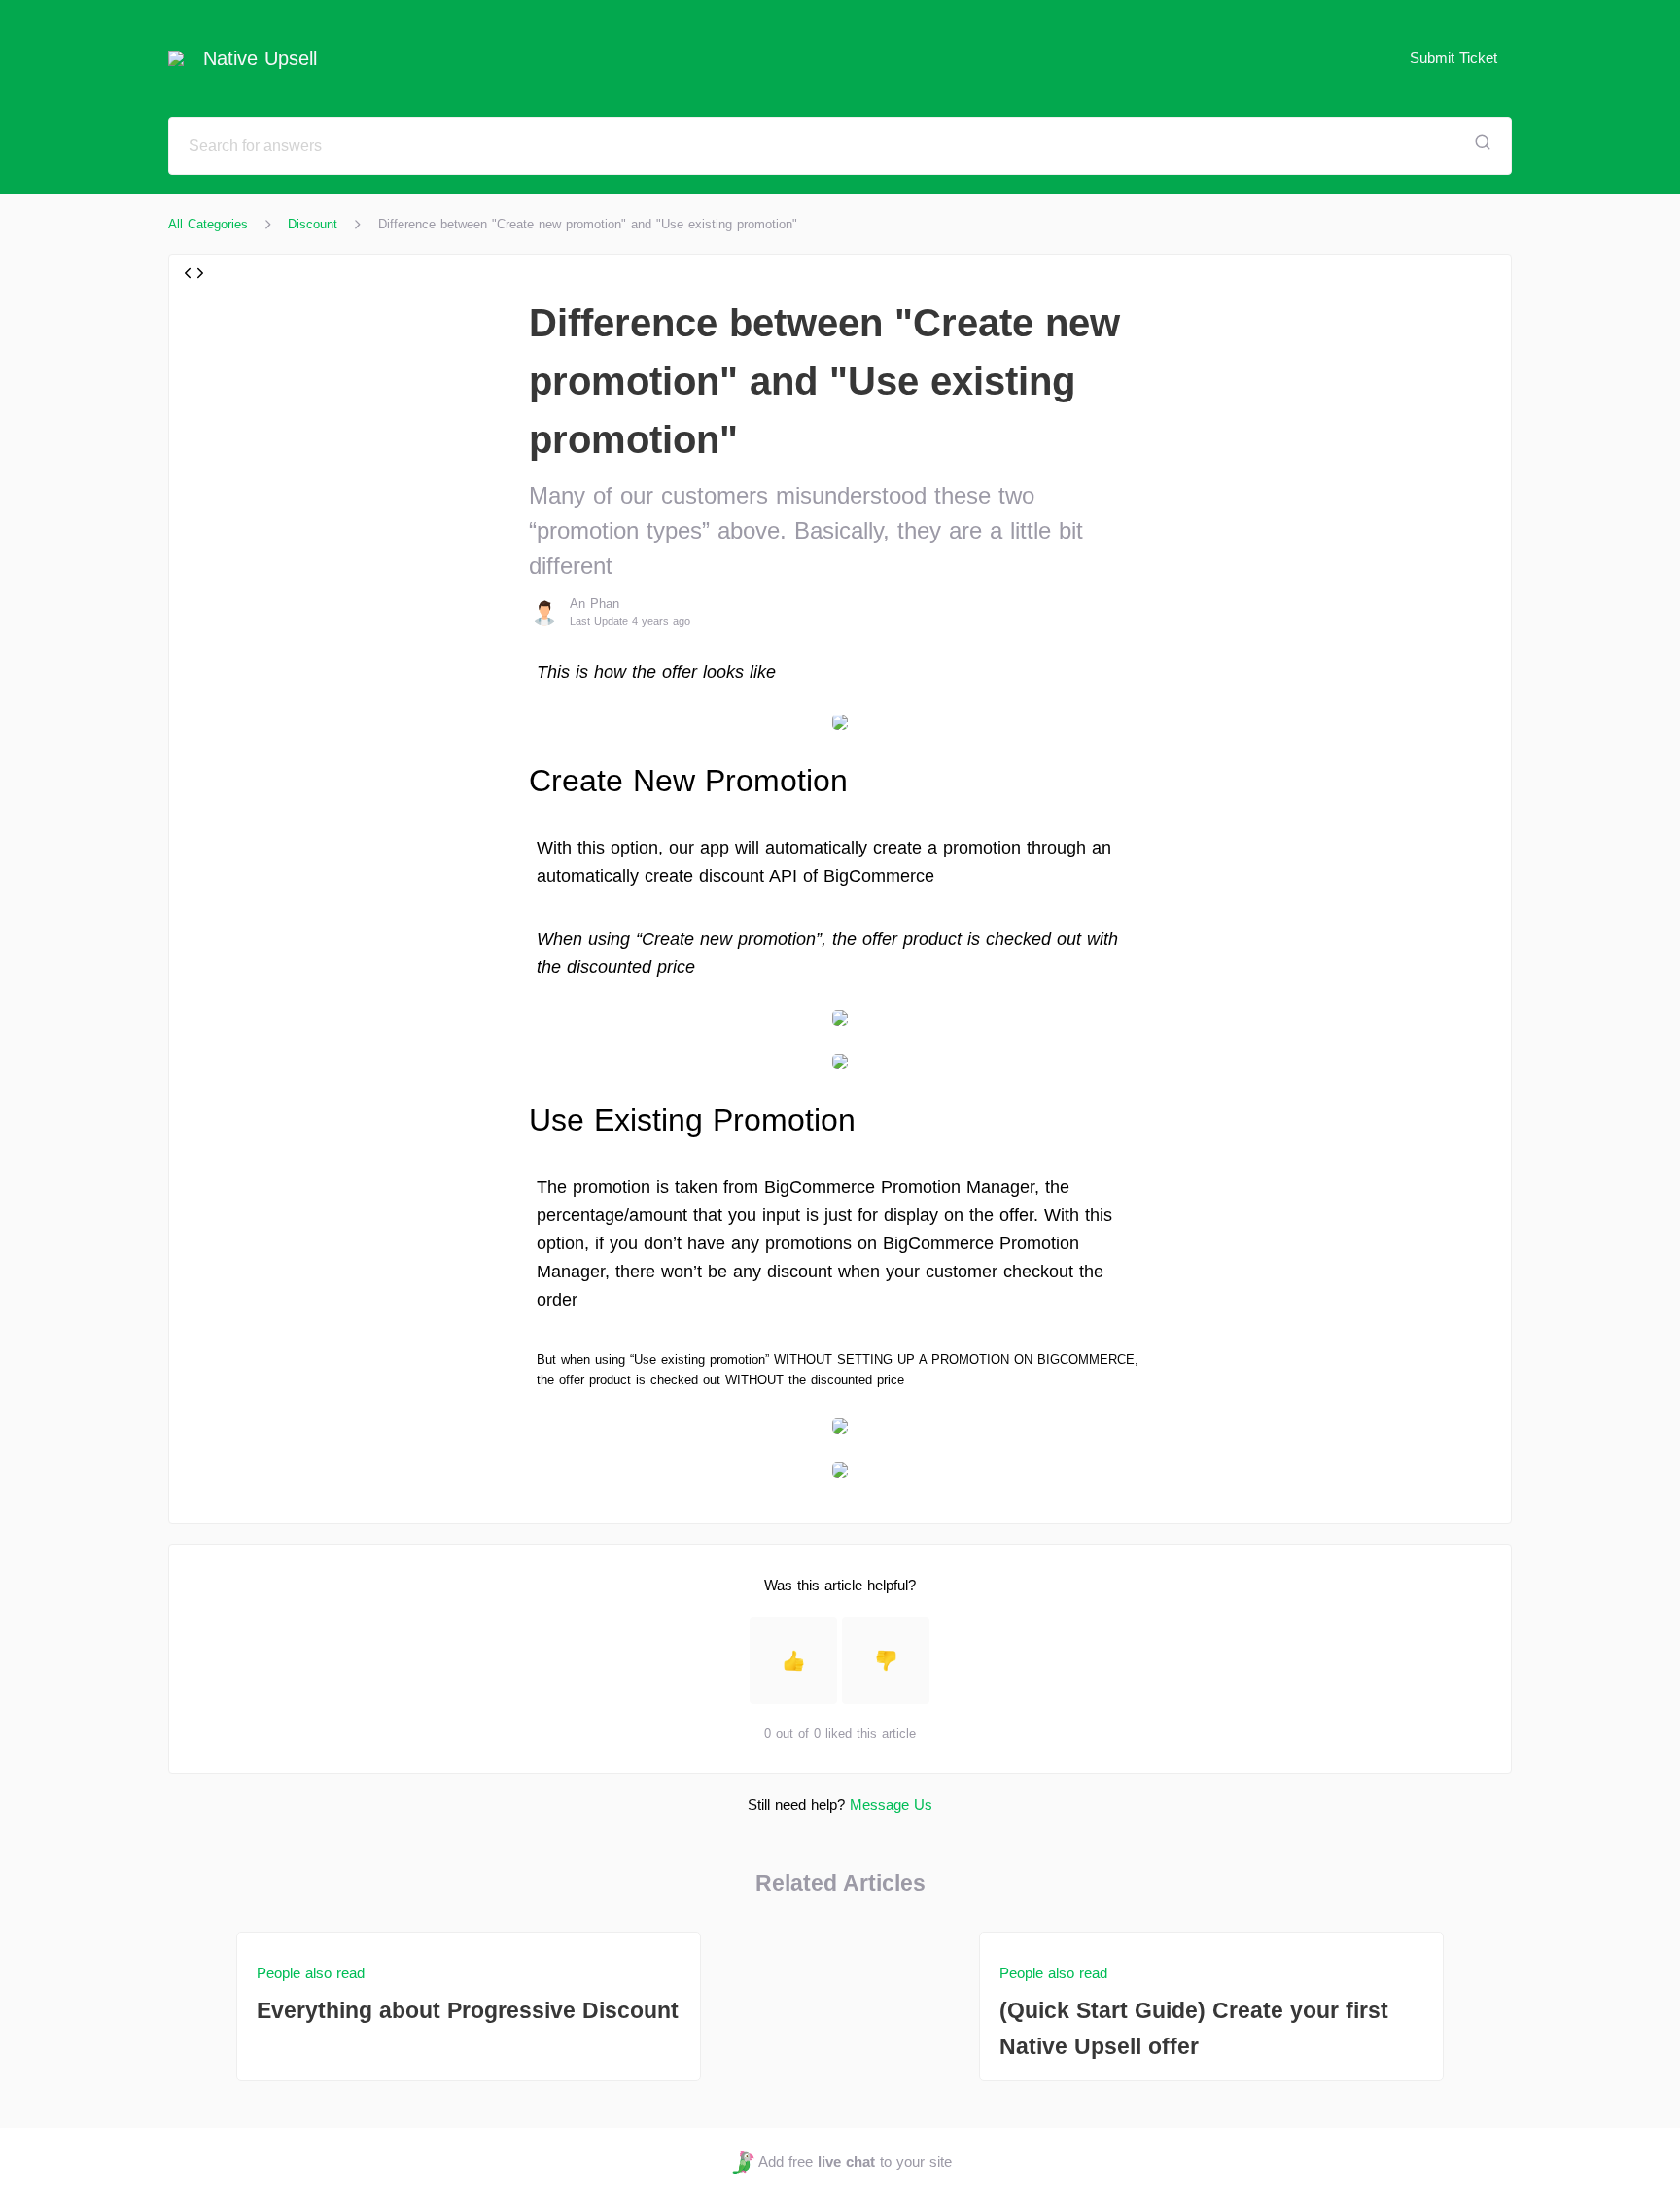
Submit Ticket (1453, 58)
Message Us (891, 1805)
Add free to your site (855, 2161)
